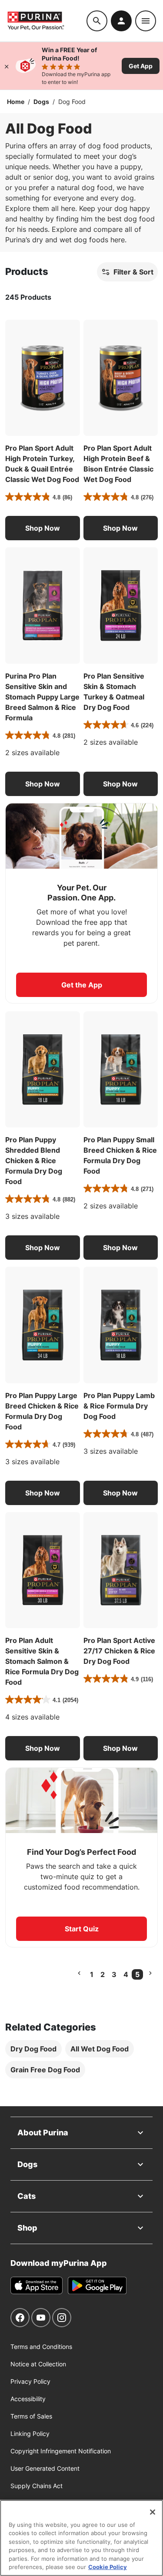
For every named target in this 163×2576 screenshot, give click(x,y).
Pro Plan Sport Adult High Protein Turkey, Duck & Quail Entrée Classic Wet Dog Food (42, 464)
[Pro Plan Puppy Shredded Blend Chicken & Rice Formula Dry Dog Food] (43, 1070)
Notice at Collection (38, 2364)
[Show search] (97, 21)
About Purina (43, 2133)
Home (16, 102)
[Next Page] (150, 1973)
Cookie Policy (108, 2567)
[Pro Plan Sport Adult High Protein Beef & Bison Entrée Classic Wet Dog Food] (121, 378)
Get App (141, 66)
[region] (81, 2538)
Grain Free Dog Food (45, 2070)
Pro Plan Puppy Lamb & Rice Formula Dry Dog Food (119, 1406)
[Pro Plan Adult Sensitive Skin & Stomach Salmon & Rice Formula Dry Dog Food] (43, 1570)
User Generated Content (45, 2468)
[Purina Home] (47, 21)
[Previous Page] (79, 1973)
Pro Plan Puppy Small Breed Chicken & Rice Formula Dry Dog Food (120, 1155)
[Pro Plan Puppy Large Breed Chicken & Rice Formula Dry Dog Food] (43, 1325)
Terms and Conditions (41, 2347)
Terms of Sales (31, 2416)
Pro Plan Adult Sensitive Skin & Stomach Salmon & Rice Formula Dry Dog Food (42, 1661)
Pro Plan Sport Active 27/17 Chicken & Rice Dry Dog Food (119, 1651)
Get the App (82, 985)
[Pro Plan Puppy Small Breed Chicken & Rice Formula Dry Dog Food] (121, 1070)
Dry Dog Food (33, 2049)
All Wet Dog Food (100, 2049)
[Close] (7, 66)
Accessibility (28, 2399)
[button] (43, 528)
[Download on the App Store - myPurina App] (37, 2285)
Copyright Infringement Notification (61, 2451)
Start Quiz (82, 1929)
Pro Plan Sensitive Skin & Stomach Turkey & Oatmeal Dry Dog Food (114, 692)
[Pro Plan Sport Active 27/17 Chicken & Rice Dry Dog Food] (121, 1570)
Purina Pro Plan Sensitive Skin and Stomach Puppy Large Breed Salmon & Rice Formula (42, 697)
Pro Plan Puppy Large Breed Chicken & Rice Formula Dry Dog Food (42, 1411)
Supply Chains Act (37, 2486)
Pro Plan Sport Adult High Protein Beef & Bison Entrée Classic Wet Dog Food (118, 464)
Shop (27, 2228)
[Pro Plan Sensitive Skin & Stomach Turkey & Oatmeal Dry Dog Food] (121, 606)
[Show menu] (146, 21)
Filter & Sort (133, 272)
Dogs (41, 102)
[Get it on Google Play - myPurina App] (97, 2285)
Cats (27, 2196)
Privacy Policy (30, 2381)
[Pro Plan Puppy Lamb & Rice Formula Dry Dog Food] (121, 1325)
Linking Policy (30, 2434)
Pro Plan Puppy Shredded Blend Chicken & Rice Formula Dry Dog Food (34, 1161)
